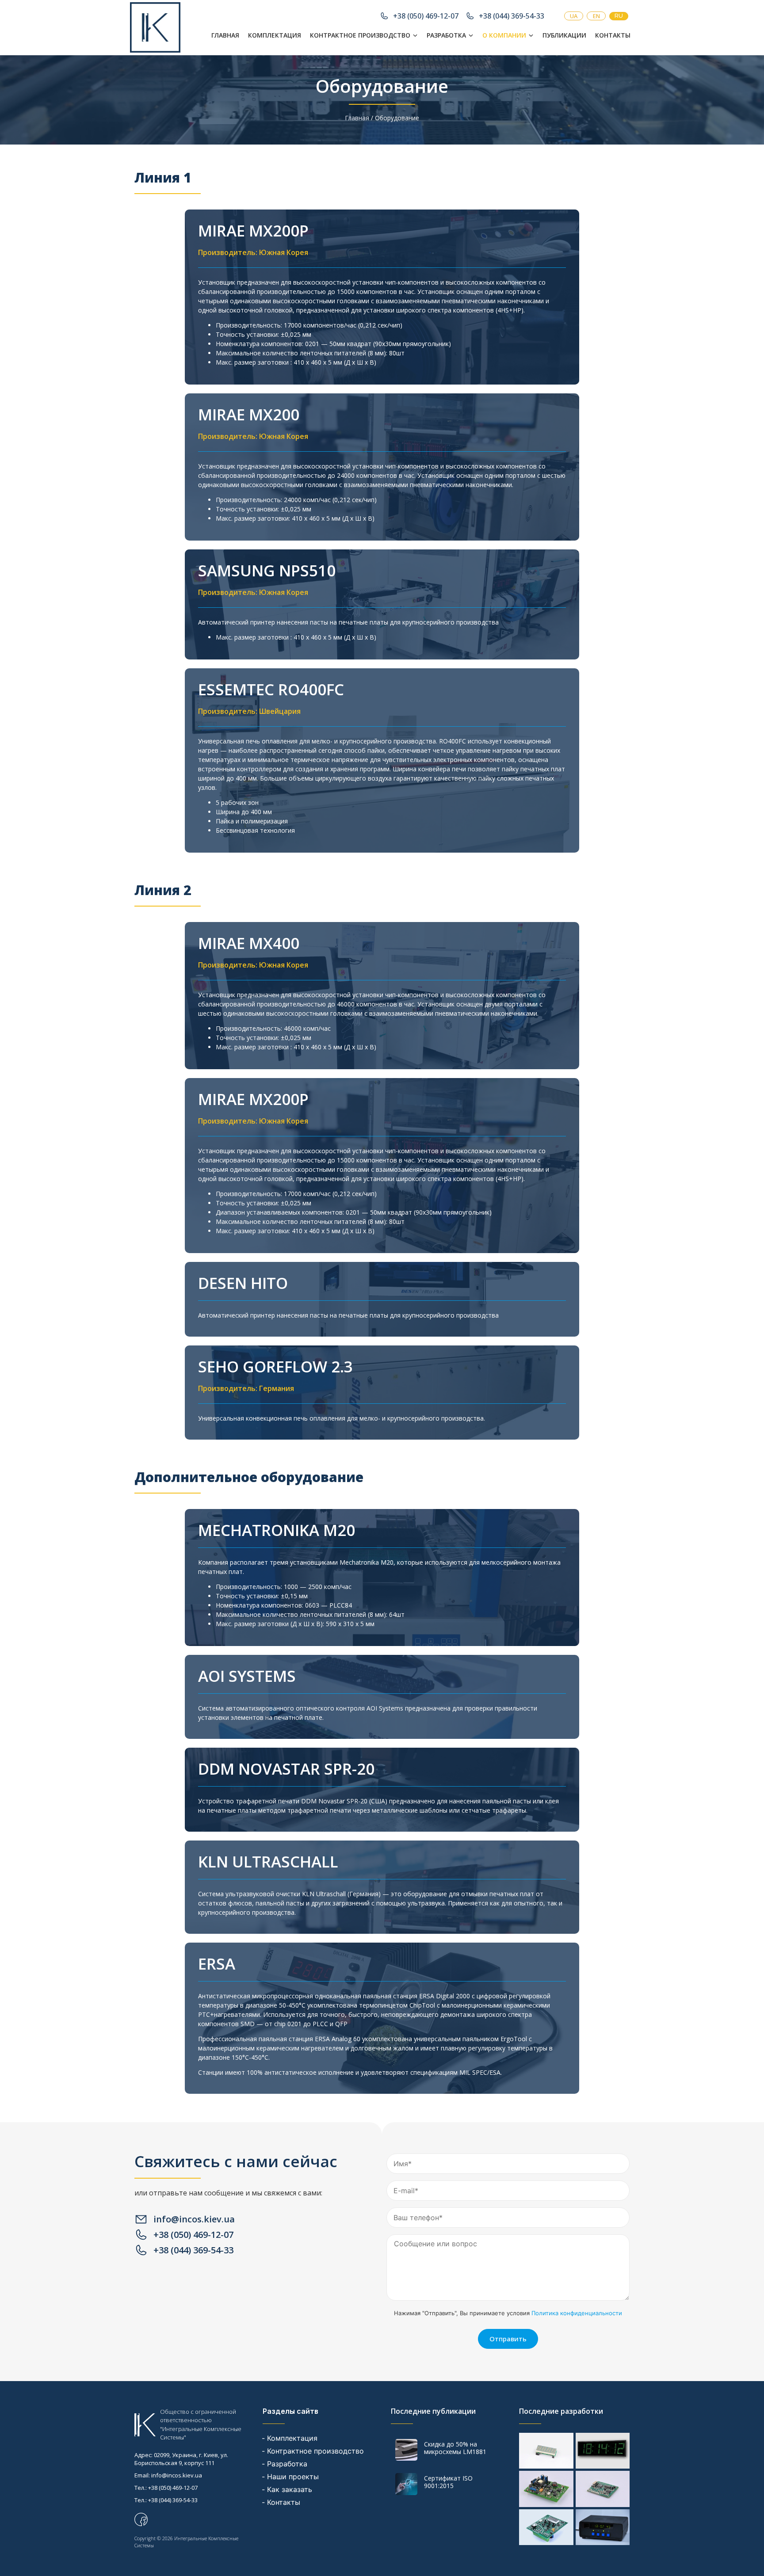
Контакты (613, 35)
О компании (504, 35)
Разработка (446, 35)
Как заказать (290, 2489)
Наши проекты (293, 2477)
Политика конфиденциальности (577, 2313)
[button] (364, 35)
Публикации (564, 35)
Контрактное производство (360, 35)
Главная (225, 35)
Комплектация (275, 35)
